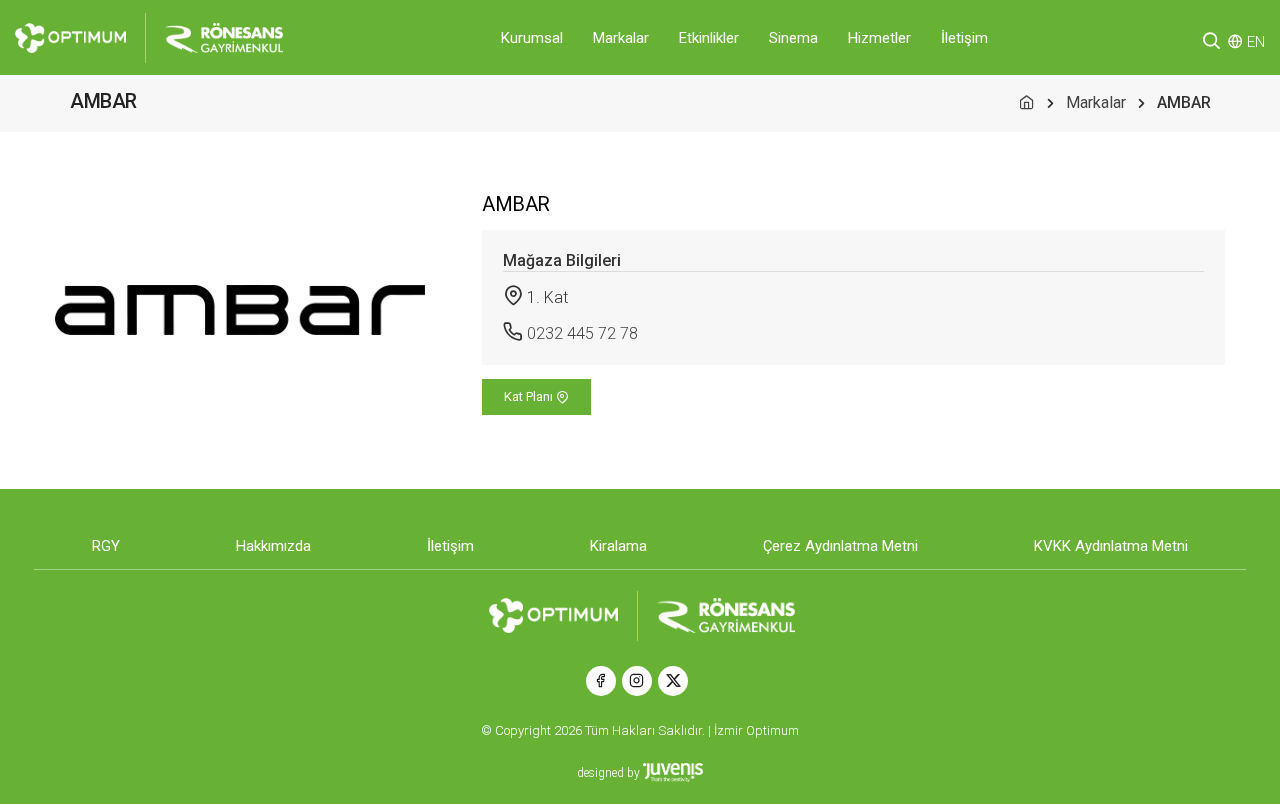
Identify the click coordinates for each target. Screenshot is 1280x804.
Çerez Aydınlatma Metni (840, 546)
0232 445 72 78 (582, 333)
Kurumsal (532, 38)
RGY (106, 546)
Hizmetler (879, 38)
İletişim (964, 38)
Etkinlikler (709, 38)
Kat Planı (530, 396)
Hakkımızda (273, 546)
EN (1256, 42)
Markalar (621, 38)
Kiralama (618, 546)
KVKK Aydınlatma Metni (1111, 546)
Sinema (793, 38)
